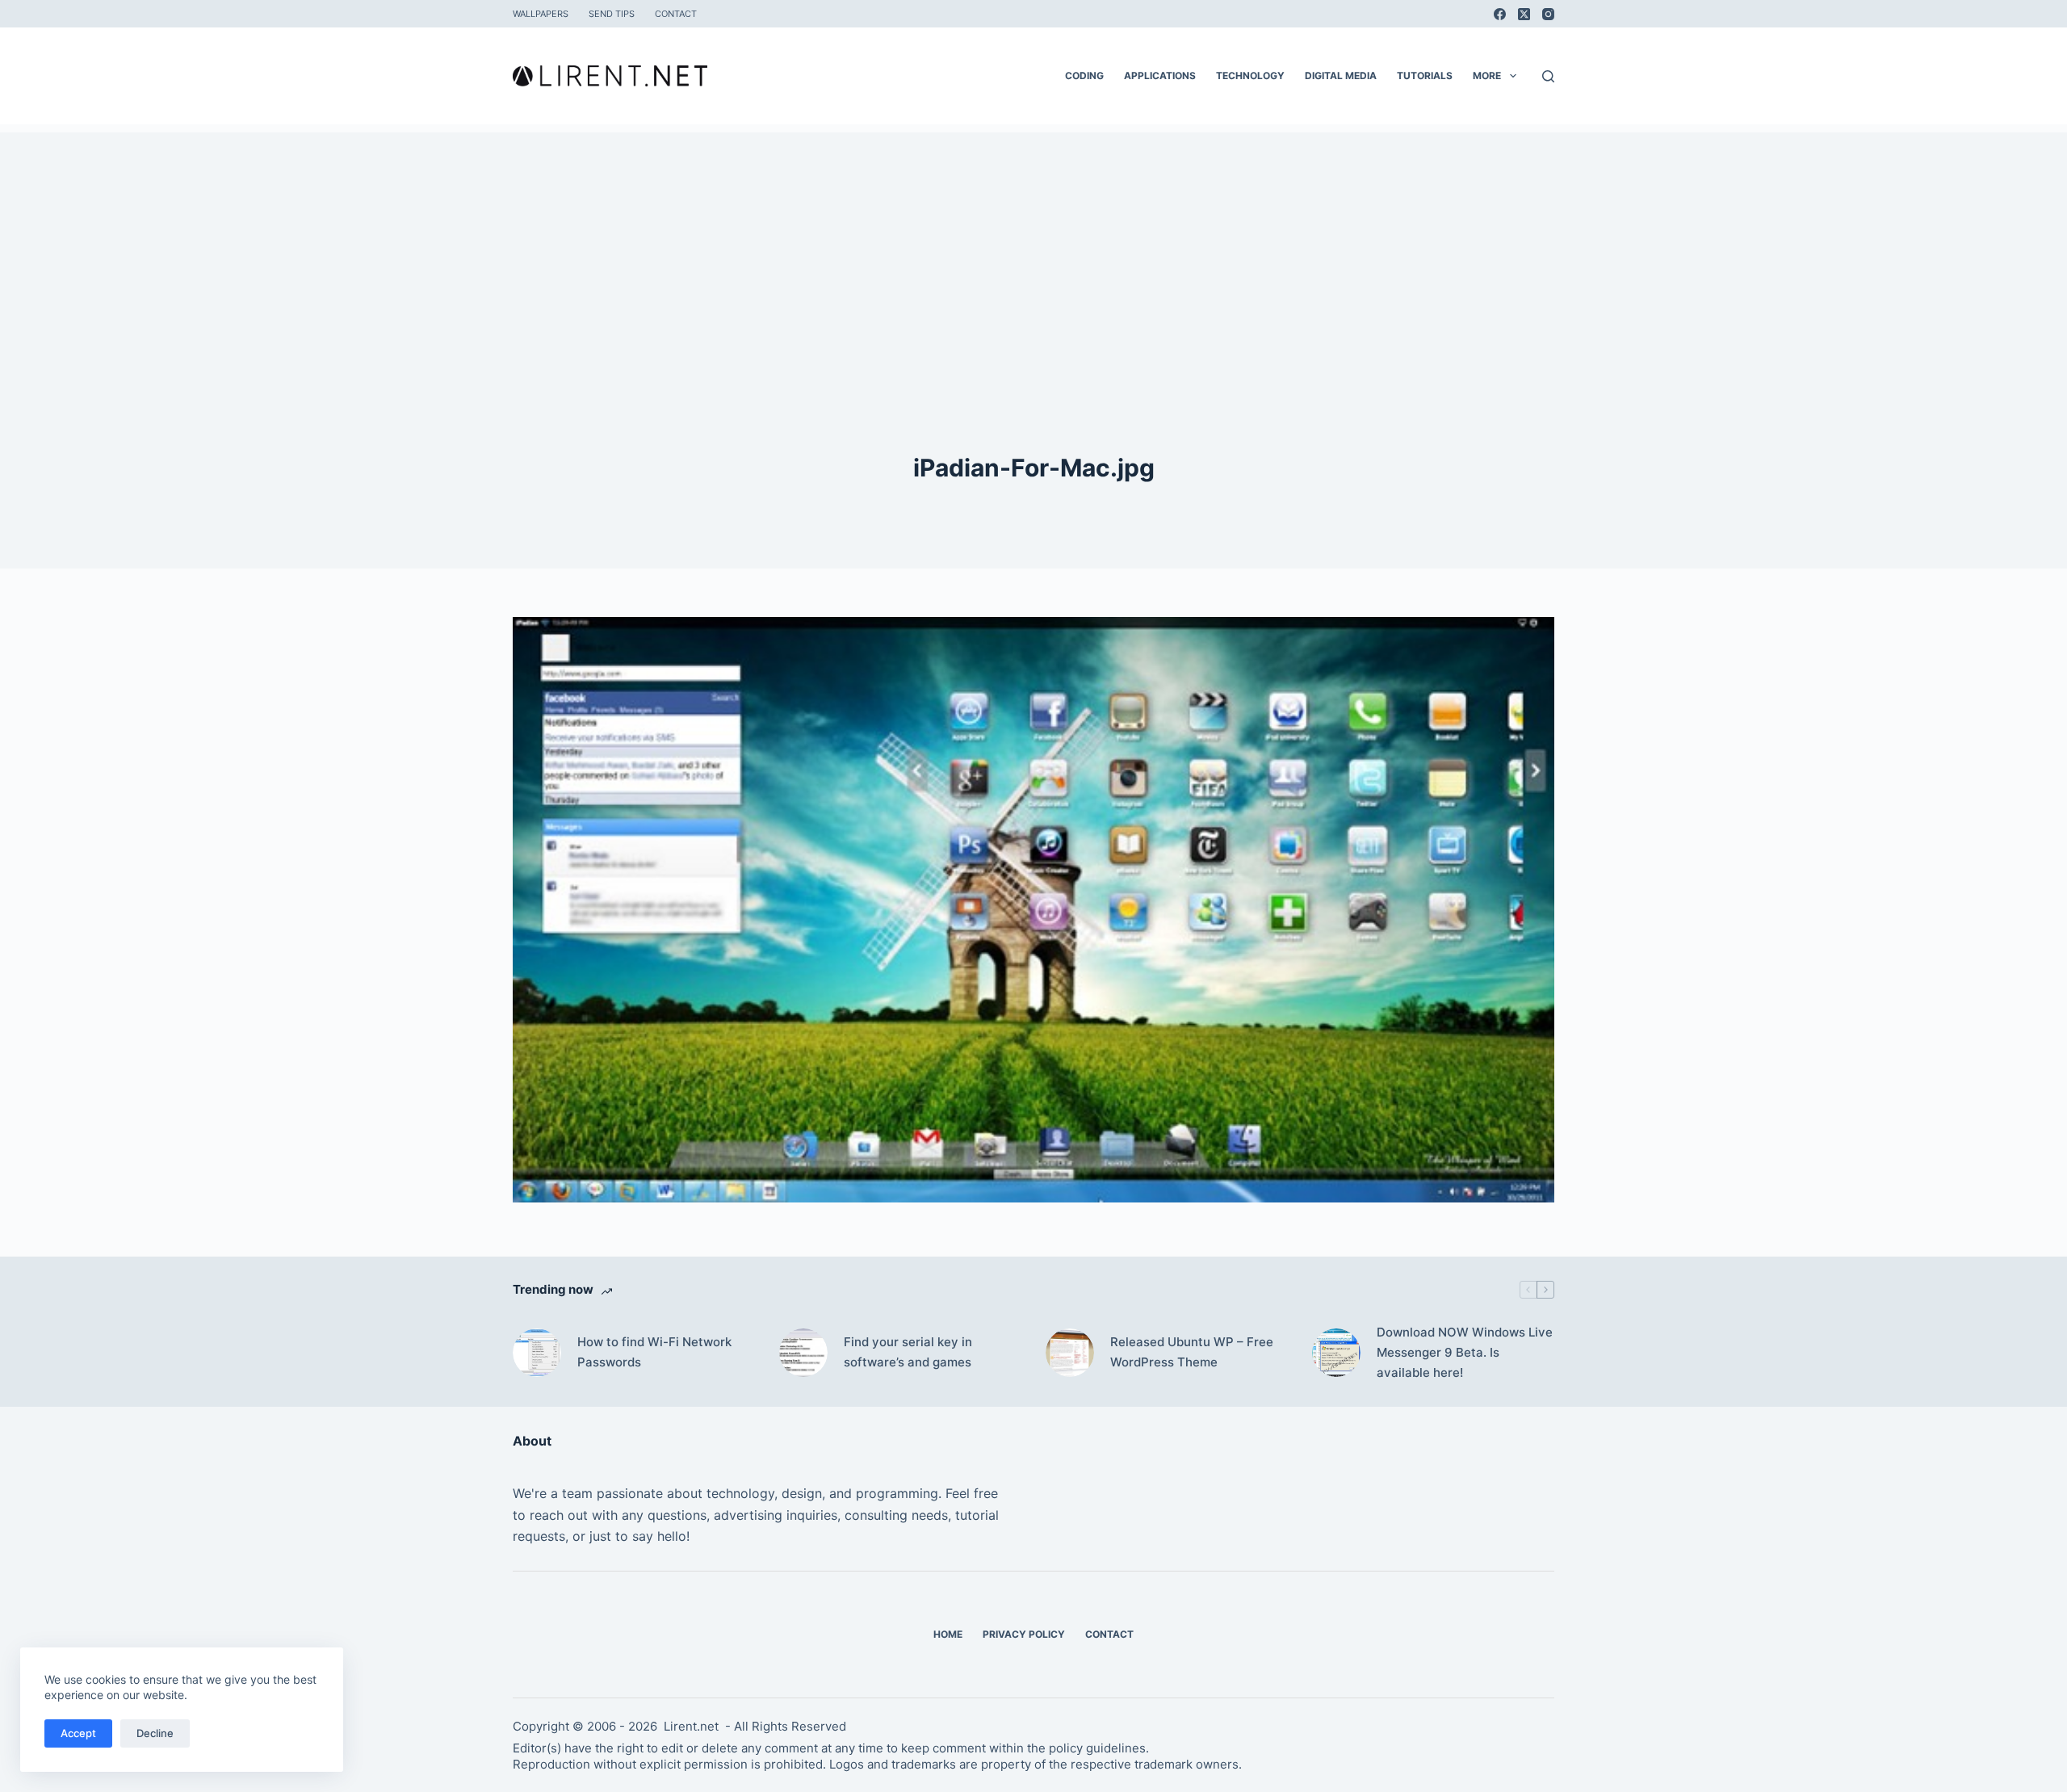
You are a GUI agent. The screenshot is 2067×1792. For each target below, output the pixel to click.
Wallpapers (541, 14)
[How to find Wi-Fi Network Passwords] (537, 1353)
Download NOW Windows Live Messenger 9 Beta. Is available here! (1465, 1352)
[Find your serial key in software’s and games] (803, 1353)
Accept (78, 1733)
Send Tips (612, 14)
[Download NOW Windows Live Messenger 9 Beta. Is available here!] (1336, 1353)
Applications (1160, 76)
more (1487, 76)
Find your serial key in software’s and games (908, 1352)
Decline (155, 1733)
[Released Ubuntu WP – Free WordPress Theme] (1070, 1353)
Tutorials (1425, 76)
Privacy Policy (1024, 1634)
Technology (1250, 76)
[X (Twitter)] (1524, 14)
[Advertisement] (1033, 246)
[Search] (1548, 76)
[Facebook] (1500, 14)
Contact (676, 14)
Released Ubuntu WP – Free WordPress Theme (1192, 1352)
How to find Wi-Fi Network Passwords (654, 1352)
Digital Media (1341, 76)
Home (948, 1634)
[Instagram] (1548, 14)
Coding (1084, 76)
